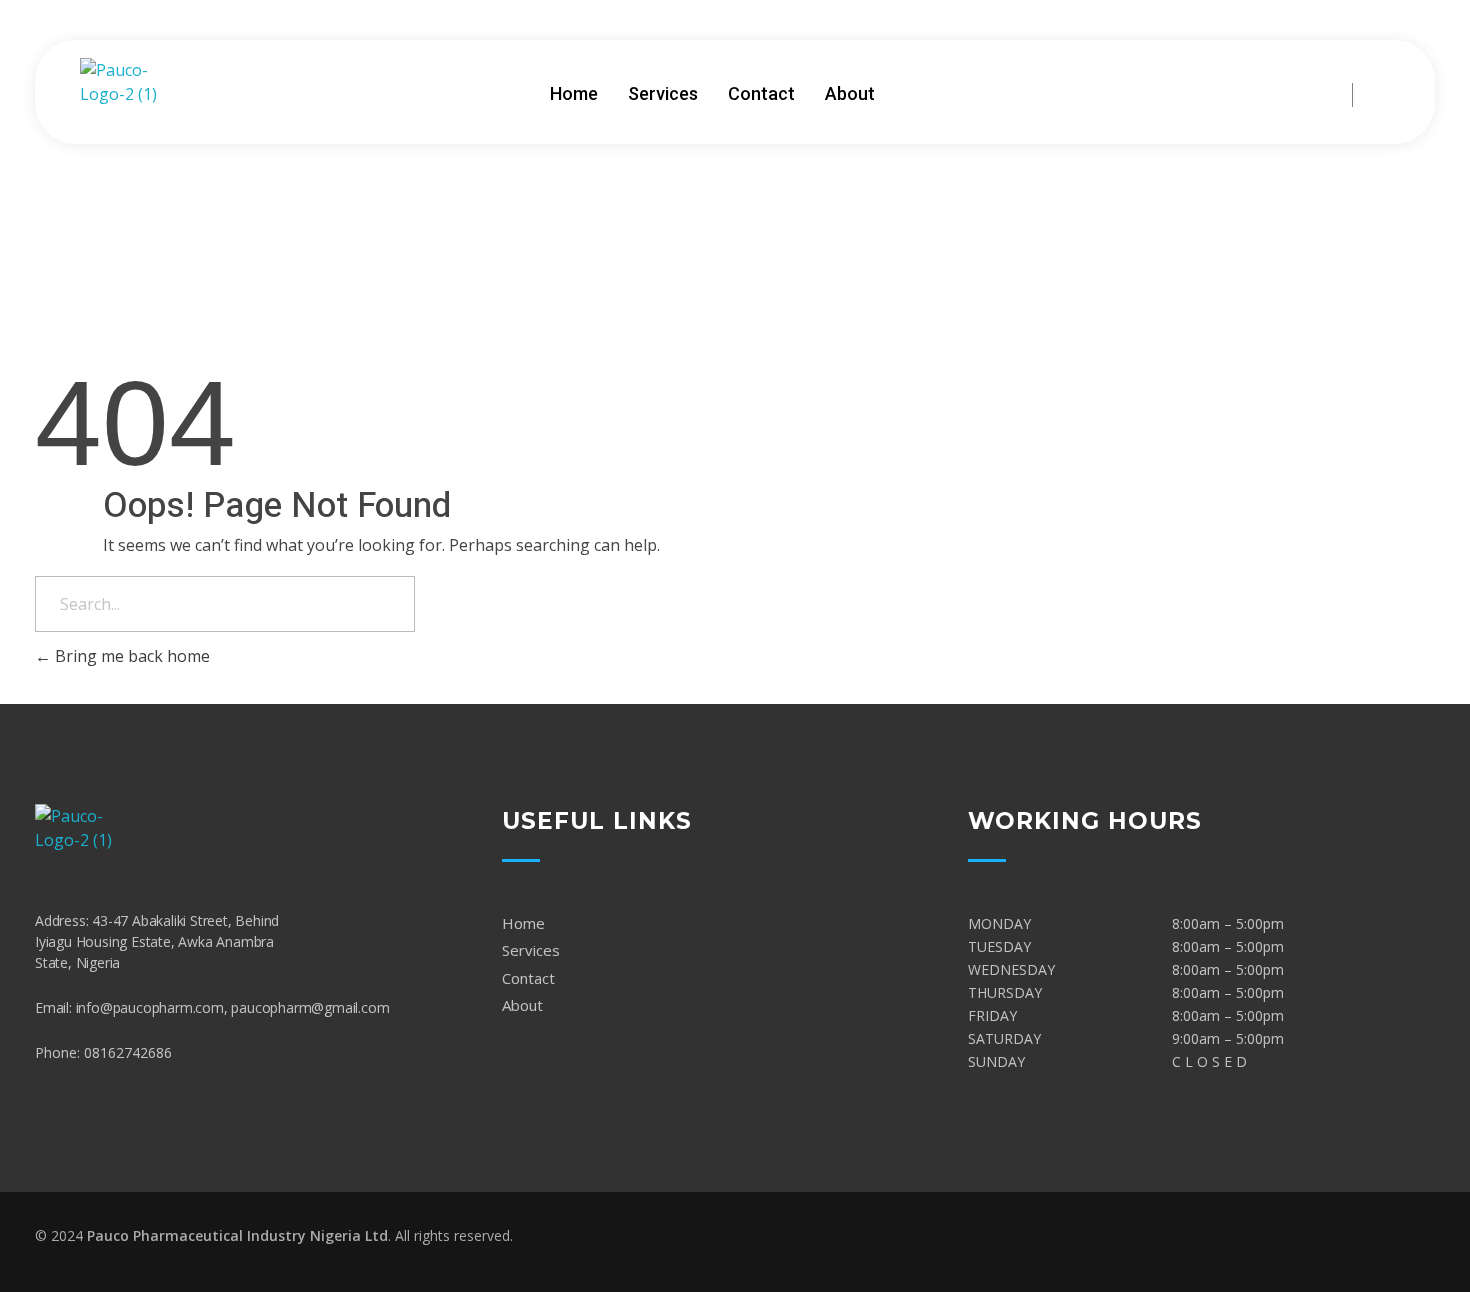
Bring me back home (130, 656)
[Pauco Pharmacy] (135, 93)
